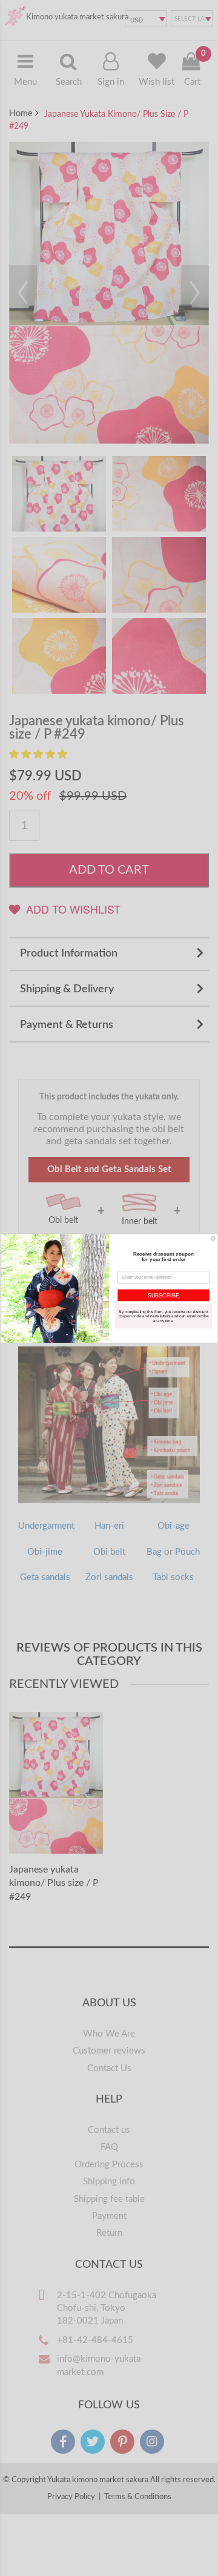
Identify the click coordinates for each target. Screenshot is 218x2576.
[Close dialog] (213, 1238)
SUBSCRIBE (163, 1295)
